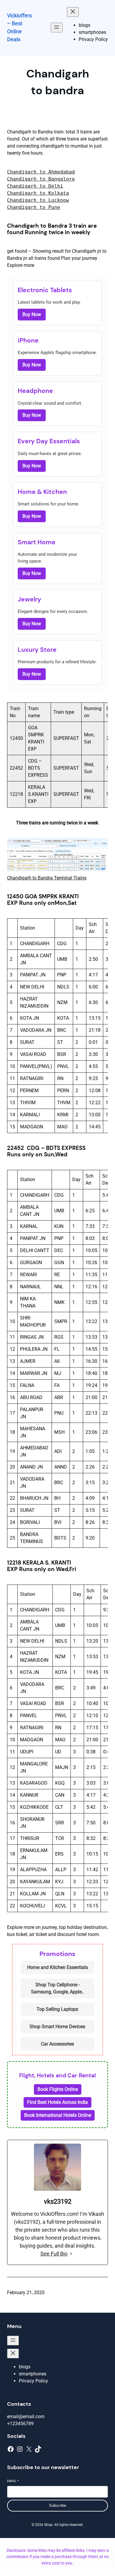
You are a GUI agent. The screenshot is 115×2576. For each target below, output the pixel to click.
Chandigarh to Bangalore (41, 179)
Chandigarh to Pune (34, 207)
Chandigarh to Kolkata (38, 193)
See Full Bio (54, 2254)
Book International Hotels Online (58, 2115)
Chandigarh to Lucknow (38, 200)
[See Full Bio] (71, 2254)
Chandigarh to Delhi (35, 186)
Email (13, 2481)
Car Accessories (57, 2044)
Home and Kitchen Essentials (57, 1967)
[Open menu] (57, 28)
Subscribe (57, 2505)
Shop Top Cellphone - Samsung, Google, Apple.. (57, 1988)
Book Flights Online (58, 2089)
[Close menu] (73, 12)
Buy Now (32, 314)
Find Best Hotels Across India (57, 2102)
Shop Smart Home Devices (57, 2027)
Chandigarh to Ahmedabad (41, 172)
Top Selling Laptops (57, 2009)
